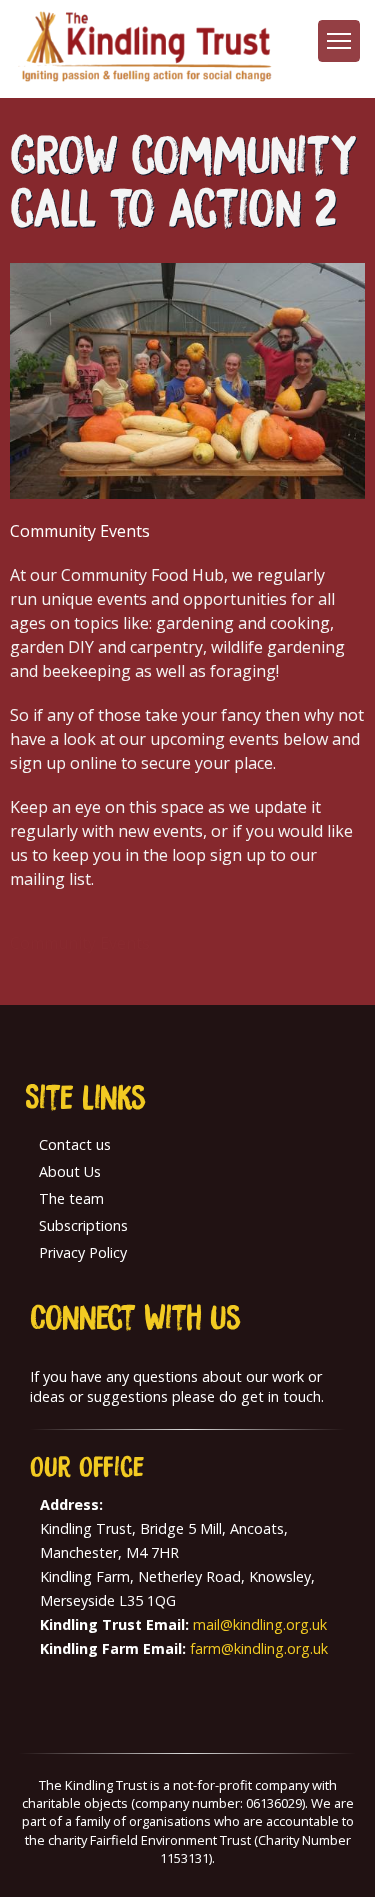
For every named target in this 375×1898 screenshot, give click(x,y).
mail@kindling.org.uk (260, 1624)
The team (71, 1198)
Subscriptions (83, 1225)
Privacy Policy (83, 1252)
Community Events (80, 943)
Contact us (75, 1144)
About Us (70, 1171)
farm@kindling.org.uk (259, 1648)
